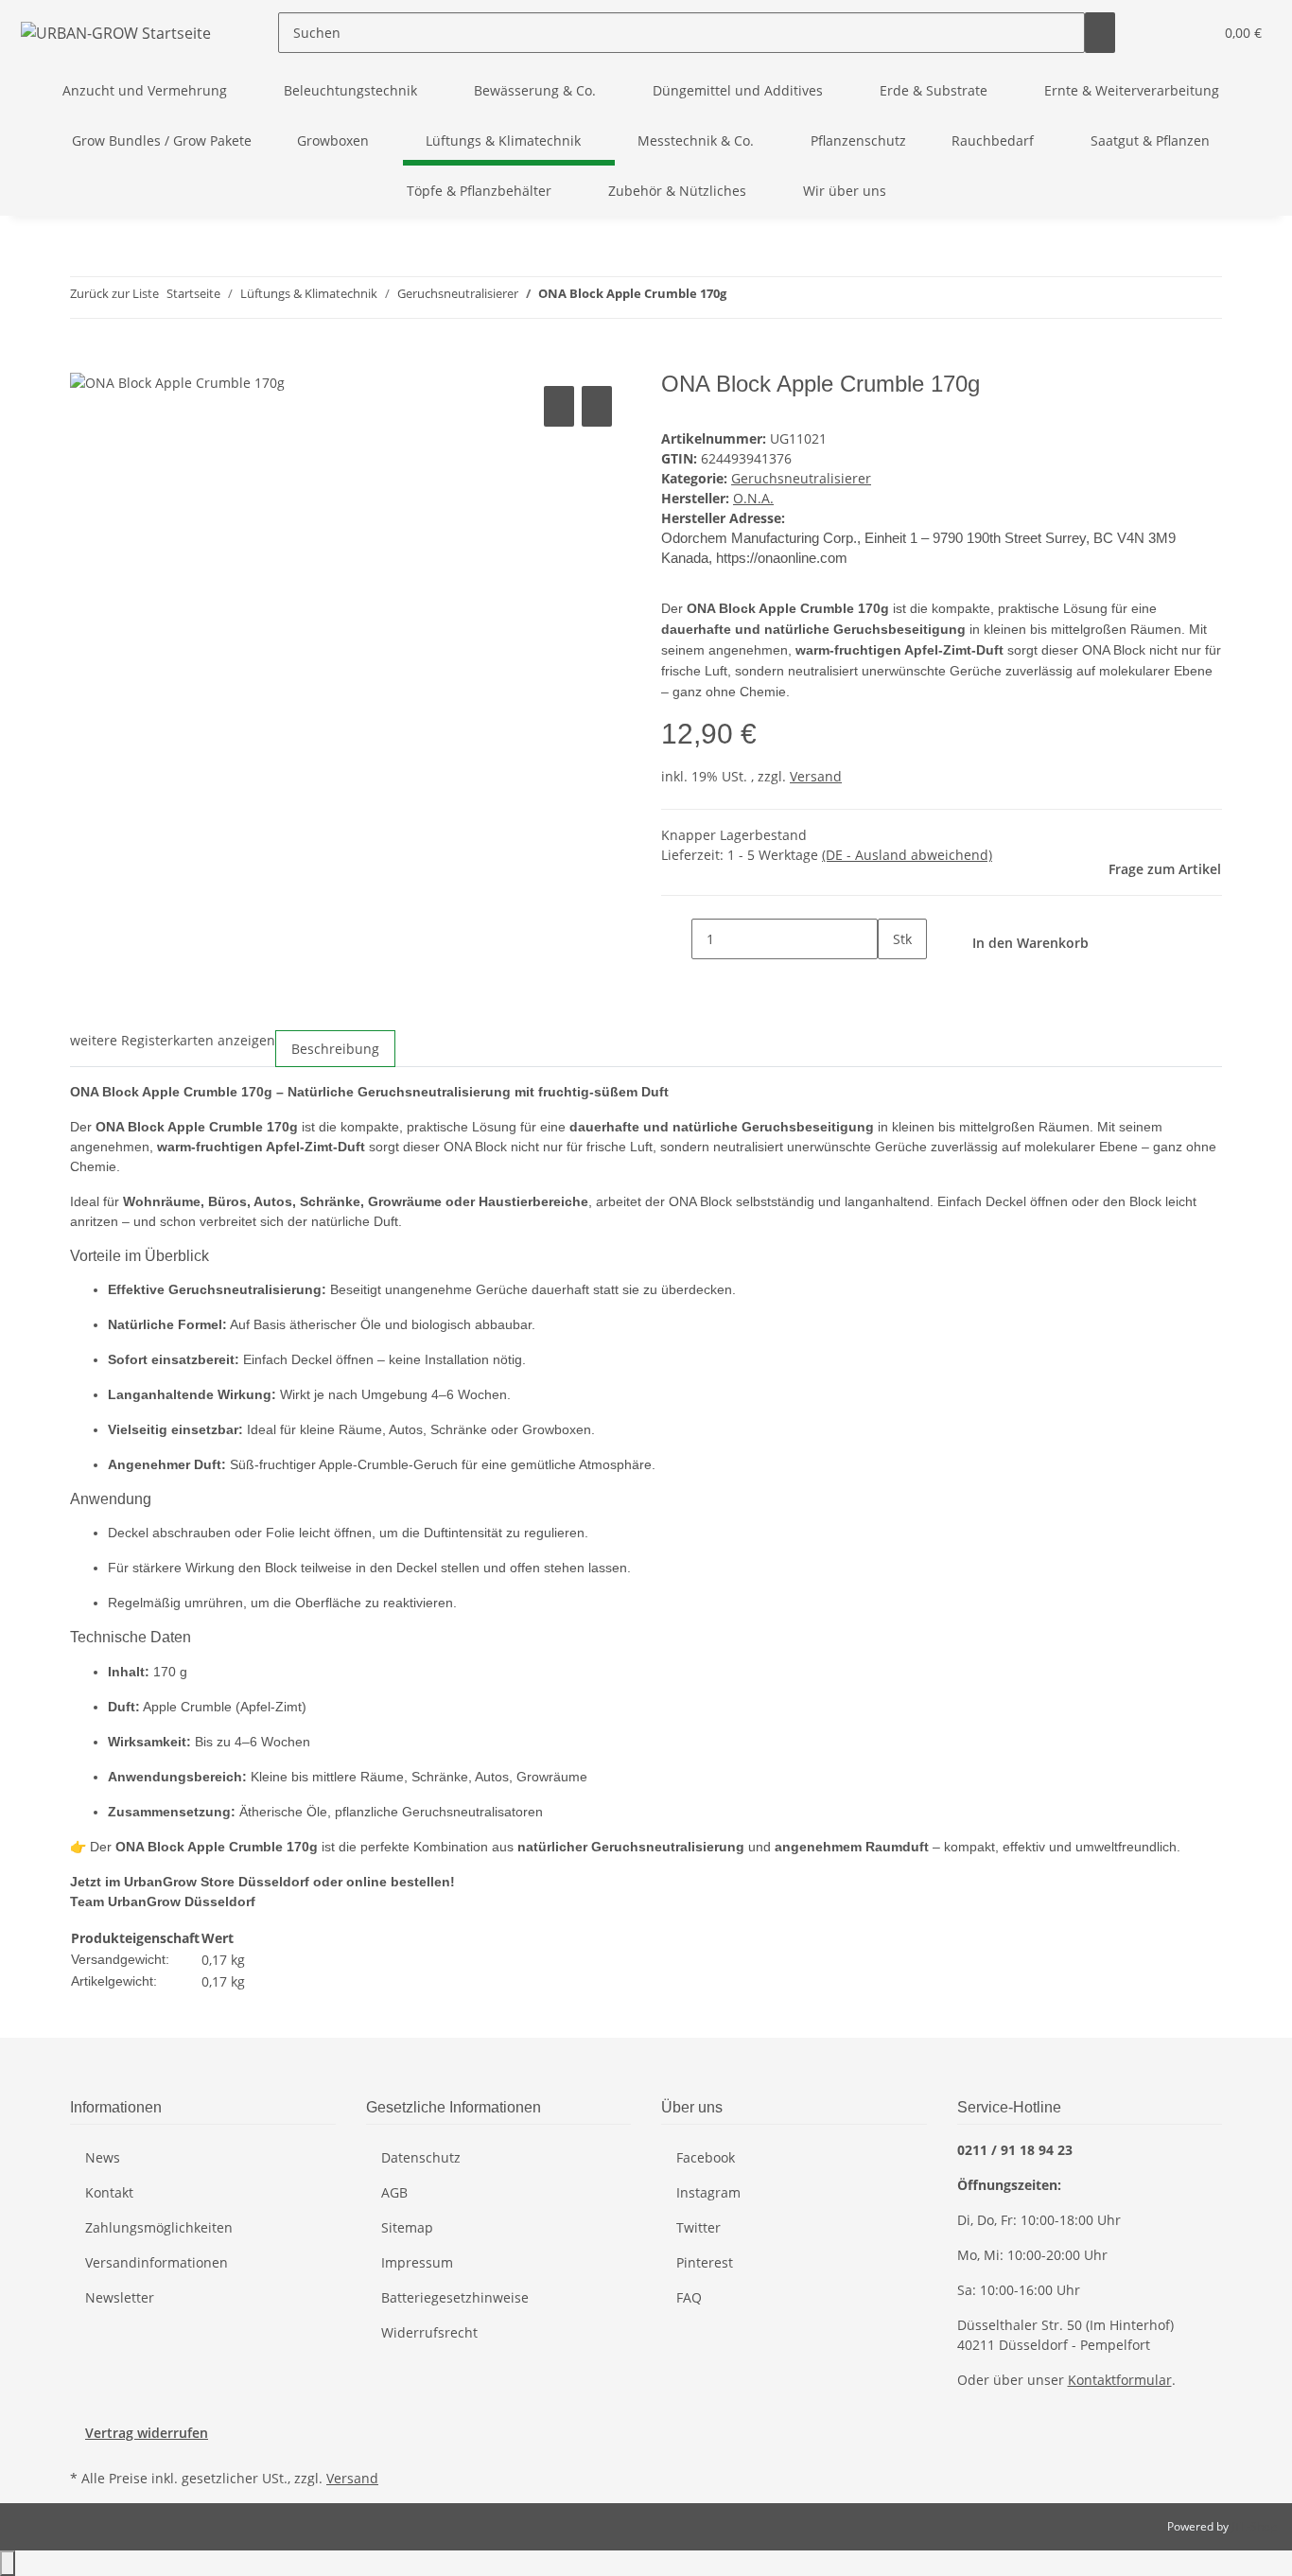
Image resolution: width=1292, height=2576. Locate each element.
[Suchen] (1100, 33)
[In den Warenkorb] (85, 360)
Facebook (706, 2157)
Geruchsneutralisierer (801, 478)
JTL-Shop (1254, 2526)
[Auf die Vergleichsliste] (559, 406)
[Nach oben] (8, 2563)
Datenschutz (421, 2157)
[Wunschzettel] (1191, 33)
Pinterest (705, 2262)
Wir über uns (845, 191)
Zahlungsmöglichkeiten (159, 2227)
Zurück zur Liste (114, 293)
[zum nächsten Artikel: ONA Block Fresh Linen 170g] (776, 298)
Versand (816, 776)
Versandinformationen (157, 2262)
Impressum (417, 2262)
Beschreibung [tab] (335, 1049)
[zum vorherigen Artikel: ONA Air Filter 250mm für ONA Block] (742, 298)
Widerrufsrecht (429, 2332)
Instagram (708, 2192)
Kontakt (109, 2192)
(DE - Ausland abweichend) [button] (907, 855)
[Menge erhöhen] (893, 980)
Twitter (698, 2227)
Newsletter (120, 2297)
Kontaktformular (1120, 2380)
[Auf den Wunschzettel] (597, 406)
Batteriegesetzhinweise (455, 2297)
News (103, 2157)
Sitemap (407, 2227)
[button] (1161, 33)
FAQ (689, 2297)
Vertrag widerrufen (147, 2433)
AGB (394, 2192)
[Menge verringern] (676, 939)
